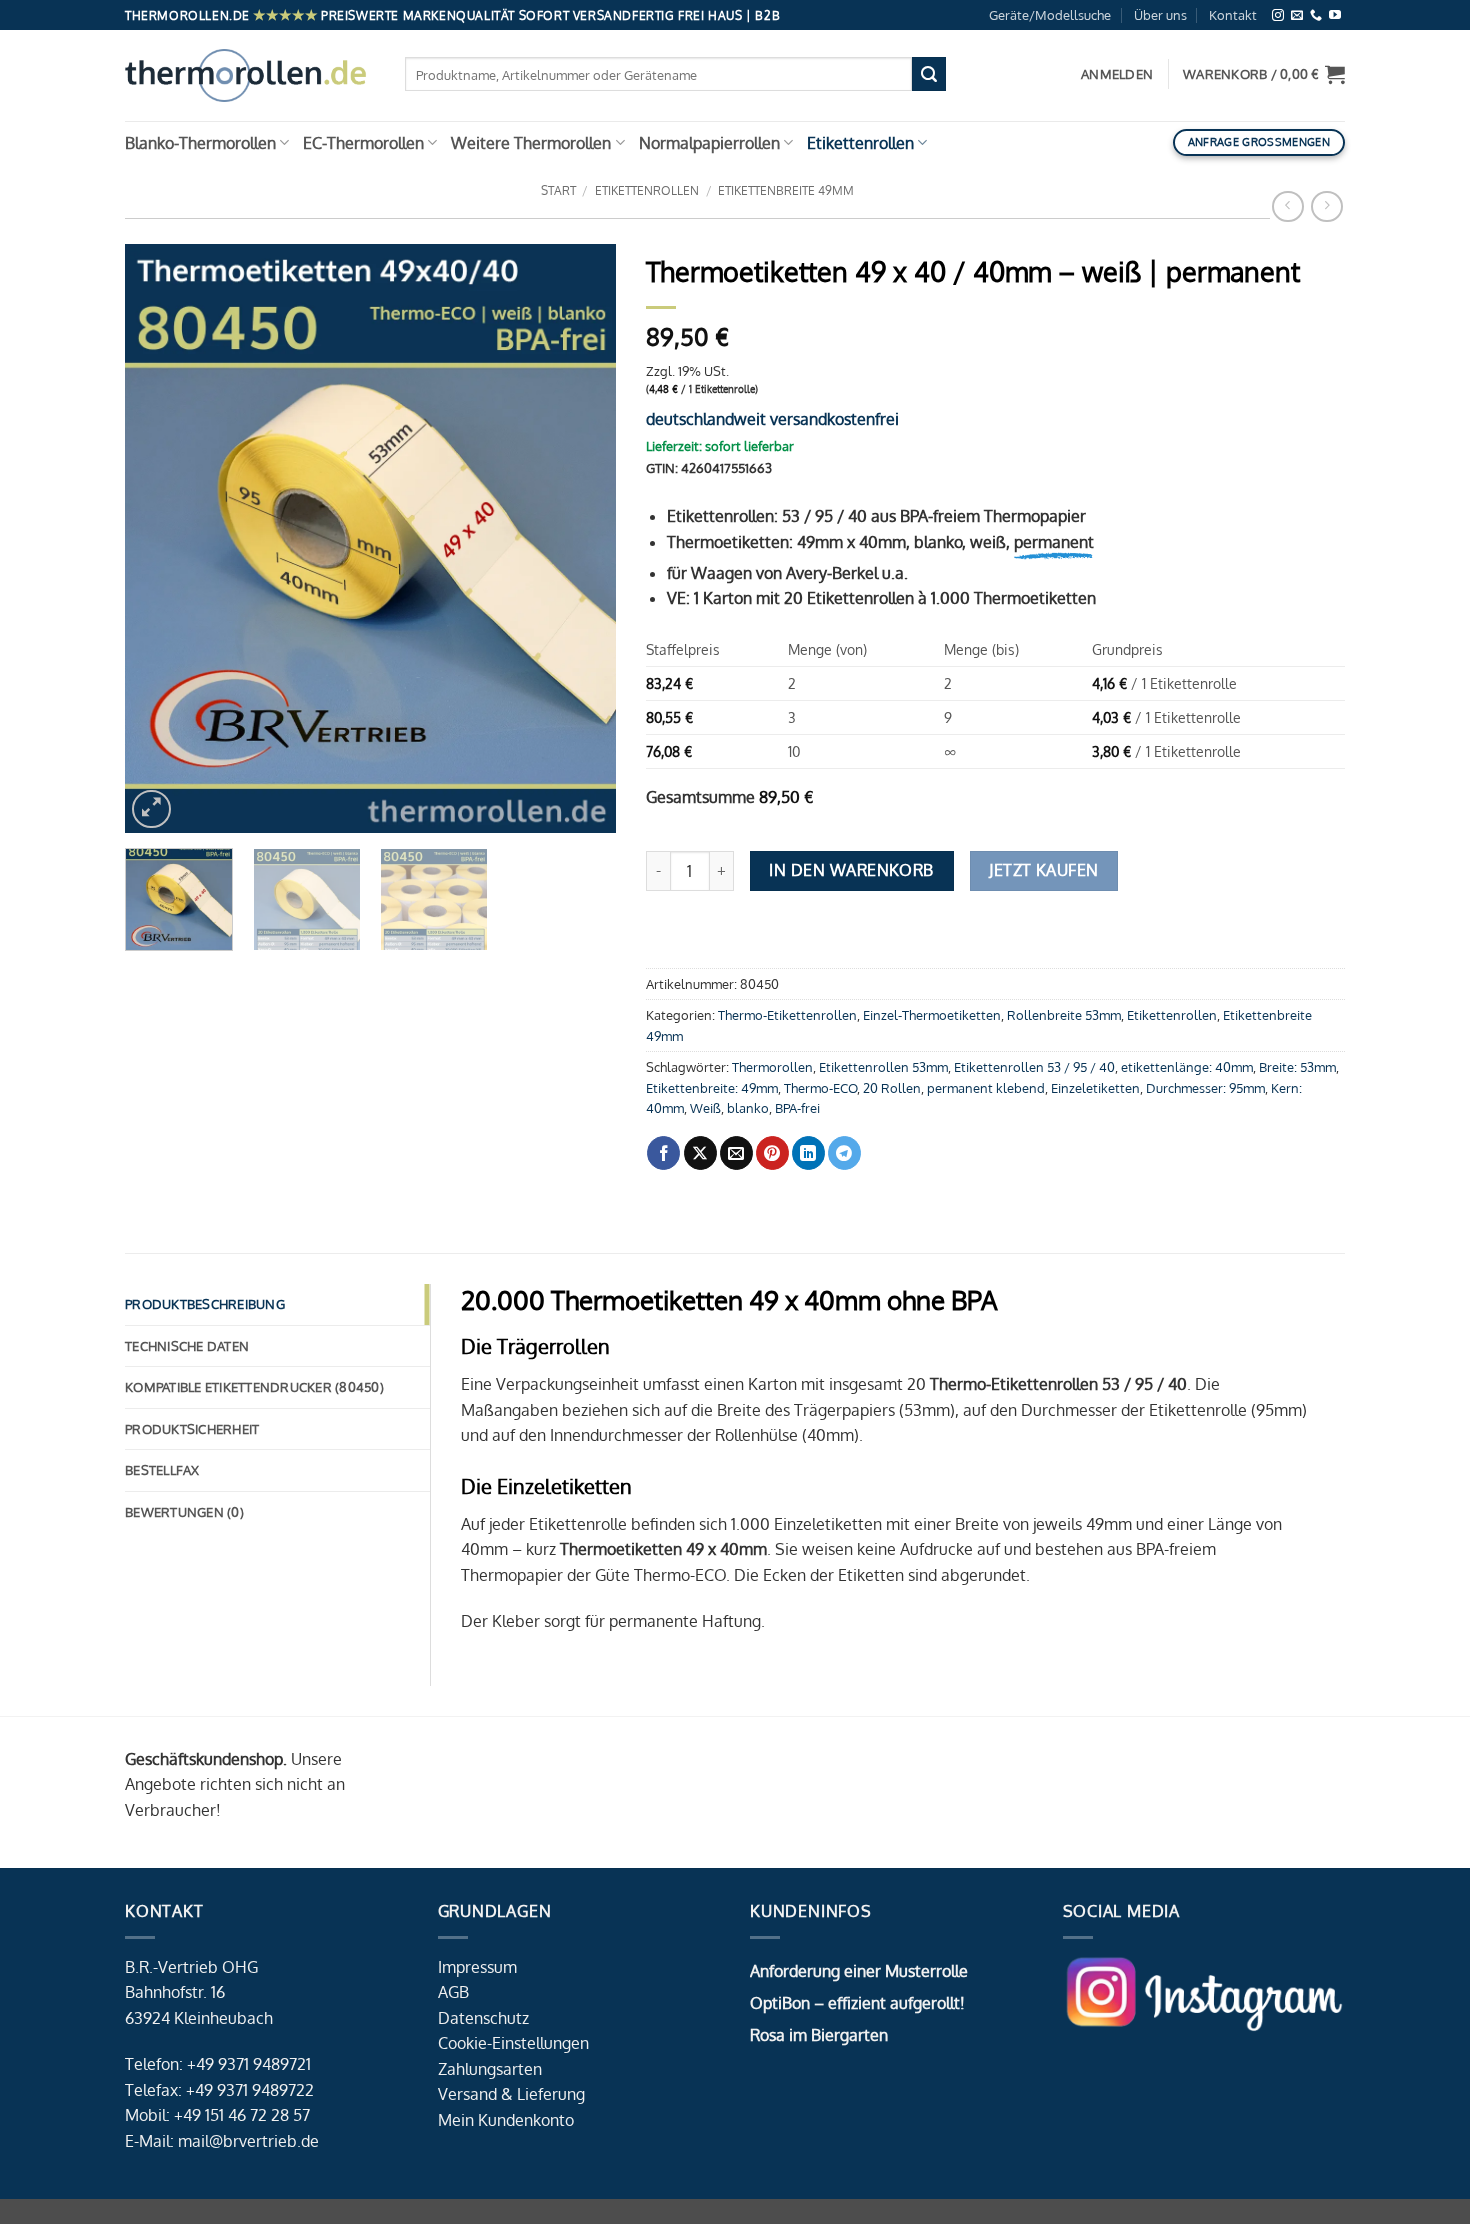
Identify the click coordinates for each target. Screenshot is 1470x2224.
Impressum (477, 1967)
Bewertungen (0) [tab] (184, 1512)
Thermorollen (772, 1067)
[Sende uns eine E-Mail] (1297, 15)
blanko (748, 1108)
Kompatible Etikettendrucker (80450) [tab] (254, 1387)
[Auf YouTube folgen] (1335, 15)
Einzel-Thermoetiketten (932, 1015)
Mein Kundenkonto (506, 2120)
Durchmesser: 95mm (1205, 1088)
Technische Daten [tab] (187, 1346)
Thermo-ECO (820, 1088)
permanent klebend (986, 1088)
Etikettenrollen (860, 143)
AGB (453, 1992)
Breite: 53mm (1297, 1067)
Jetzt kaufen (1044, 870)
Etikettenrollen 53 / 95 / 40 (1034, 1067)
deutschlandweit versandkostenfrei (772, 419)
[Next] (581, 539)
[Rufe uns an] (1316, 15)
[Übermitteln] (929, 74)
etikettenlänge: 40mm (1187, 1067)
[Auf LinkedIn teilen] (808, 1153)
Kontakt (1233, 15)
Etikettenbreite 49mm (786, 190)
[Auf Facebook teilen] (663, 1153)
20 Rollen (892, 1088)
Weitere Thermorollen (531, 143)
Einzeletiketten (1095, 1088)
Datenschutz (483, 2018)
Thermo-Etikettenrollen (787, 1015)
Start (558, 190)
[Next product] (1287, 206)
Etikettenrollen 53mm (883, 1067)
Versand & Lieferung (511, 2094)
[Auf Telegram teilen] (844, 1153)
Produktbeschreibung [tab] (205, 1304)
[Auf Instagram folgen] (1278, 15)
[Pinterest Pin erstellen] (772, 1153)
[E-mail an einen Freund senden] (736, 1153)
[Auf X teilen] (700, 1153)
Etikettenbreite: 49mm (712, 1088)
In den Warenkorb (851, 870)
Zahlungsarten (490, 2069)
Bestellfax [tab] (162, 1470)
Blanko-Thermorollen (200, 143)
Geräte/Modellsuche (1050, 15)
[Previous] (160, 539)
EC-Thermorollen (363, 143)
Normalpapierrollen (709, 143)
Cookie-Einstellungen (513, 2043)
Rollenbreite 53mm (1064, 1015)
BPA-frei (797, 1108)
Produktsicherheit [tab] (192, 1429)
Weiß (705, 1108)
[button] (1264, 74)
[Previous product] (1326, 206)
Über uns (1160, 15)
